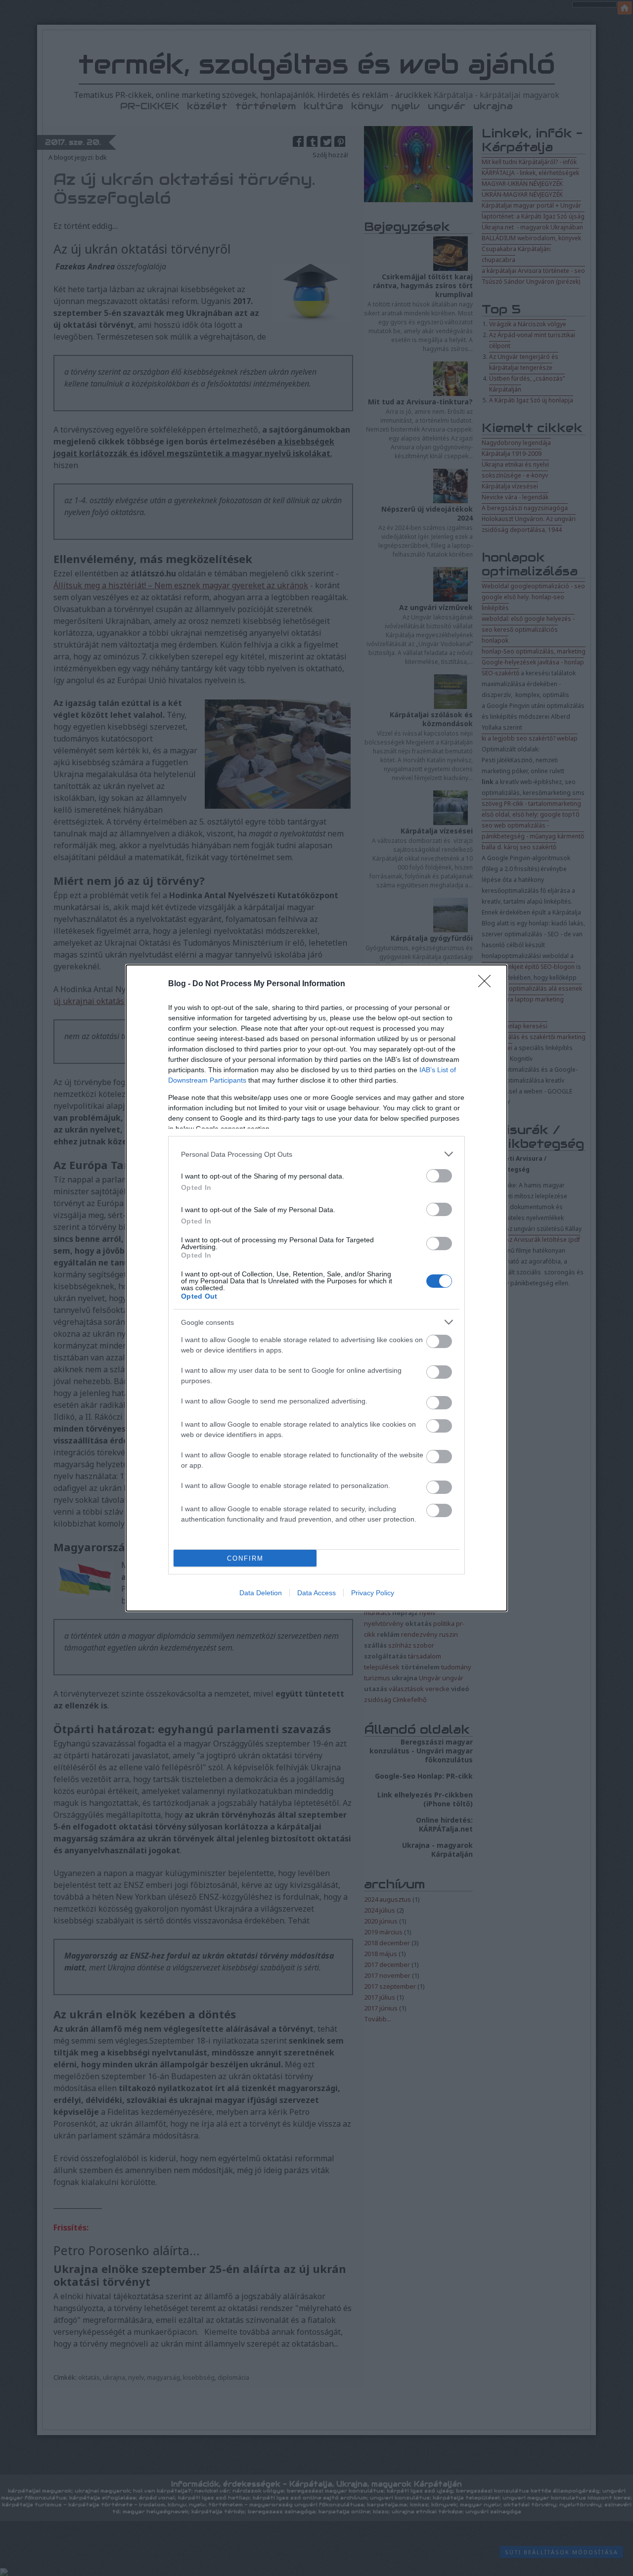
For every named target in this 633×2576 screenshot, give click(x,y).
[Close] (488, 984)
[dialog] (316, 1288)
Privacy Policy (373, 1593)
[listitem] (316, 1154)
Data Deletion (261, 1593)
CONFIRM (245, 1558)
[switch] (439, 1176)
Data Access (316, 1593)
